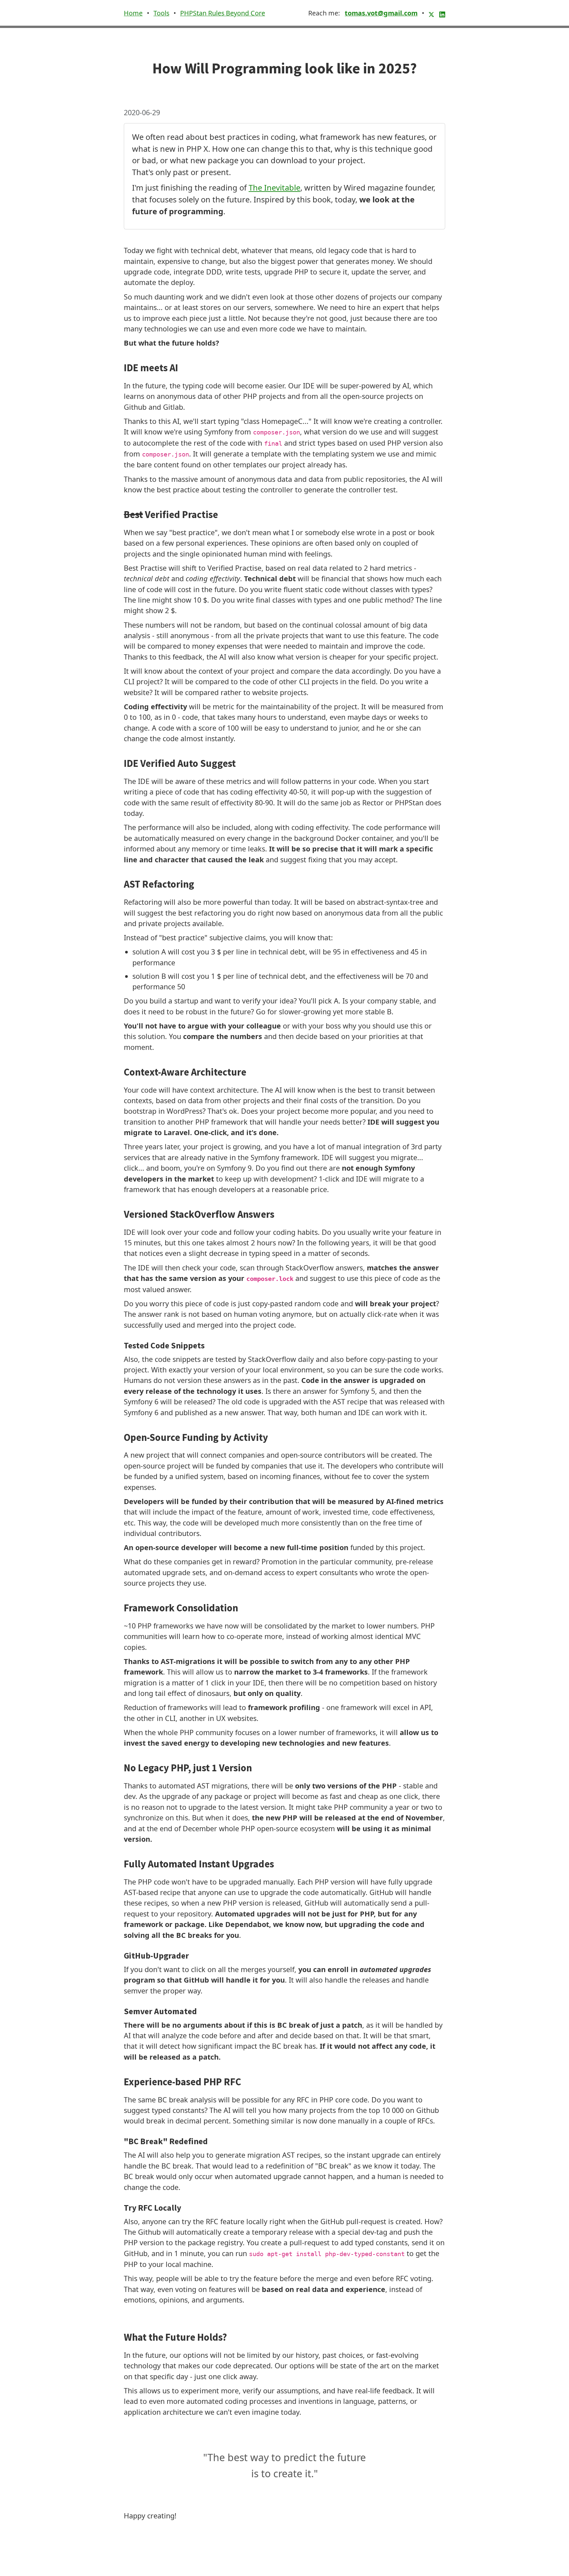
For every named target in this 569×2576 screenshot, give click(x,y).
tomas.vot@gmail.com (381, 13)
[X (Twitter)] (432, 13)
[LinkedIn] (442, 13)
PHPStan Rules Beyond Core (223, 13)
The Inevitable (274, 188)
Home (133, 13)
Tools (161, 13)
